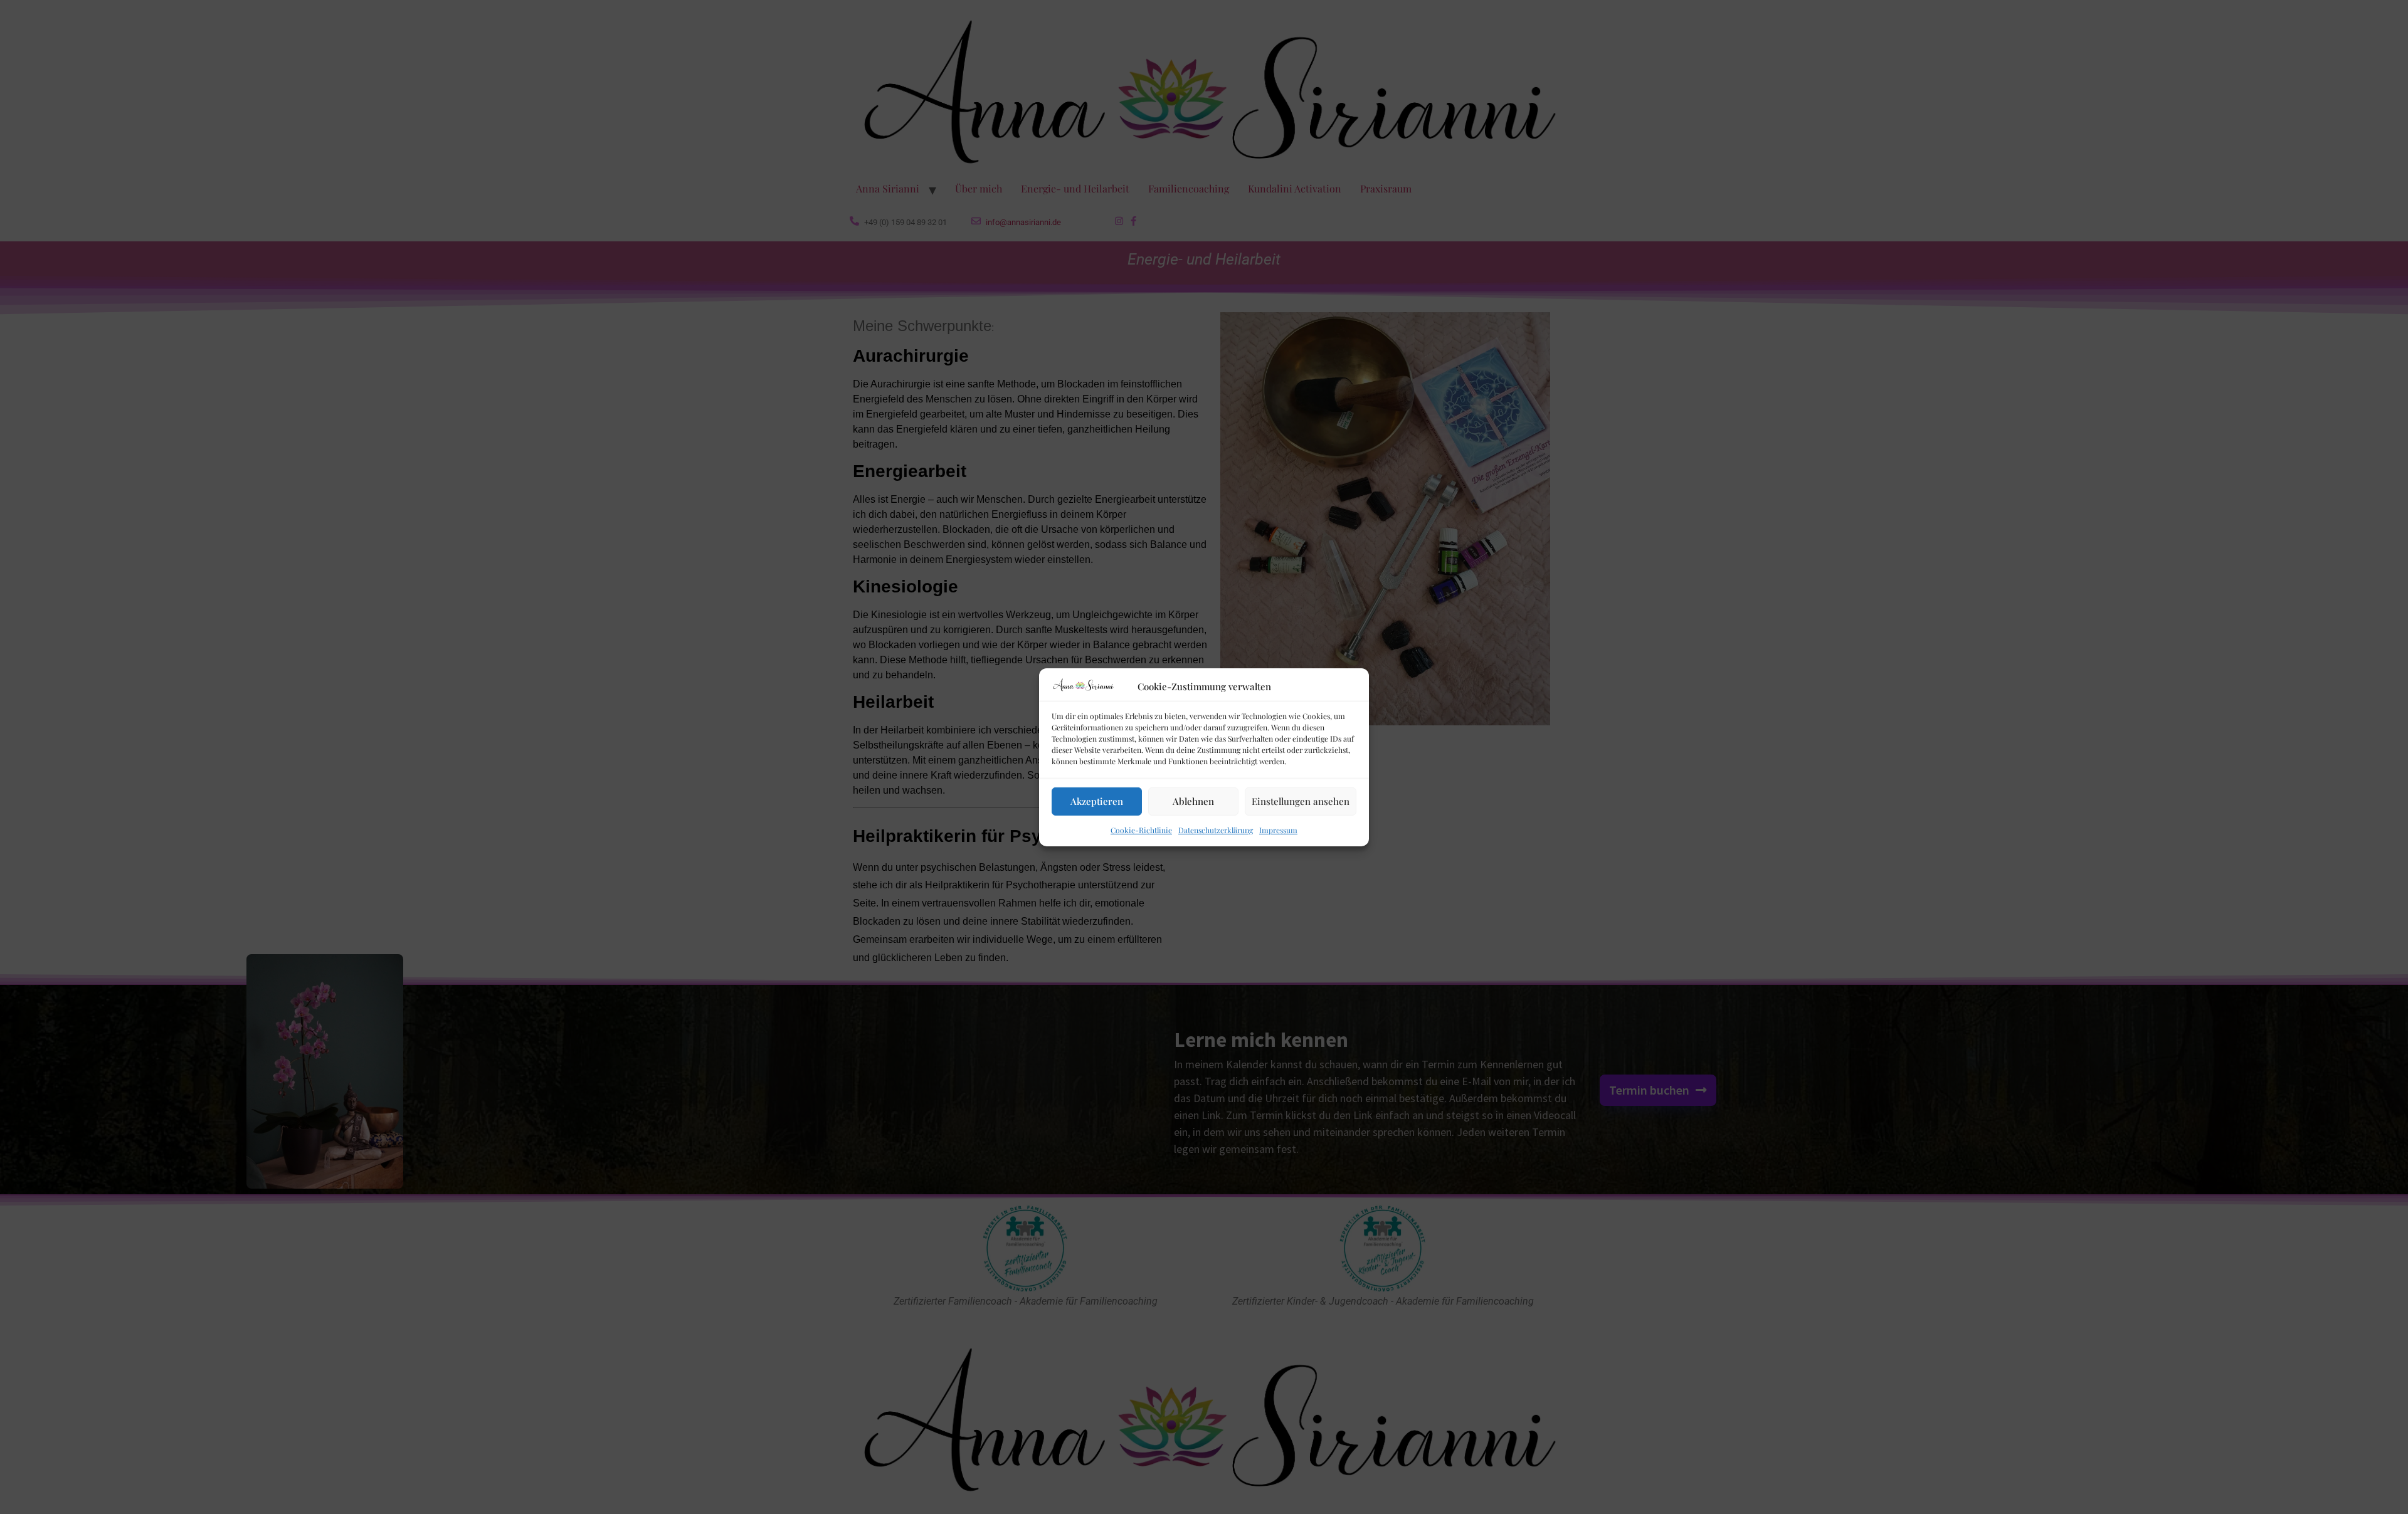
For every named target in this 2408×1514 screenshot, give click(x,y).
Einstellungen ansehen (1301, 801)
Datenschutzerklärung (1216, 830)
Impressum (1278, 830)
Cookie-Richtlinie (1141, 830)
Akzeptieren (1097, 801)
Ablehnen (1193, 801)
